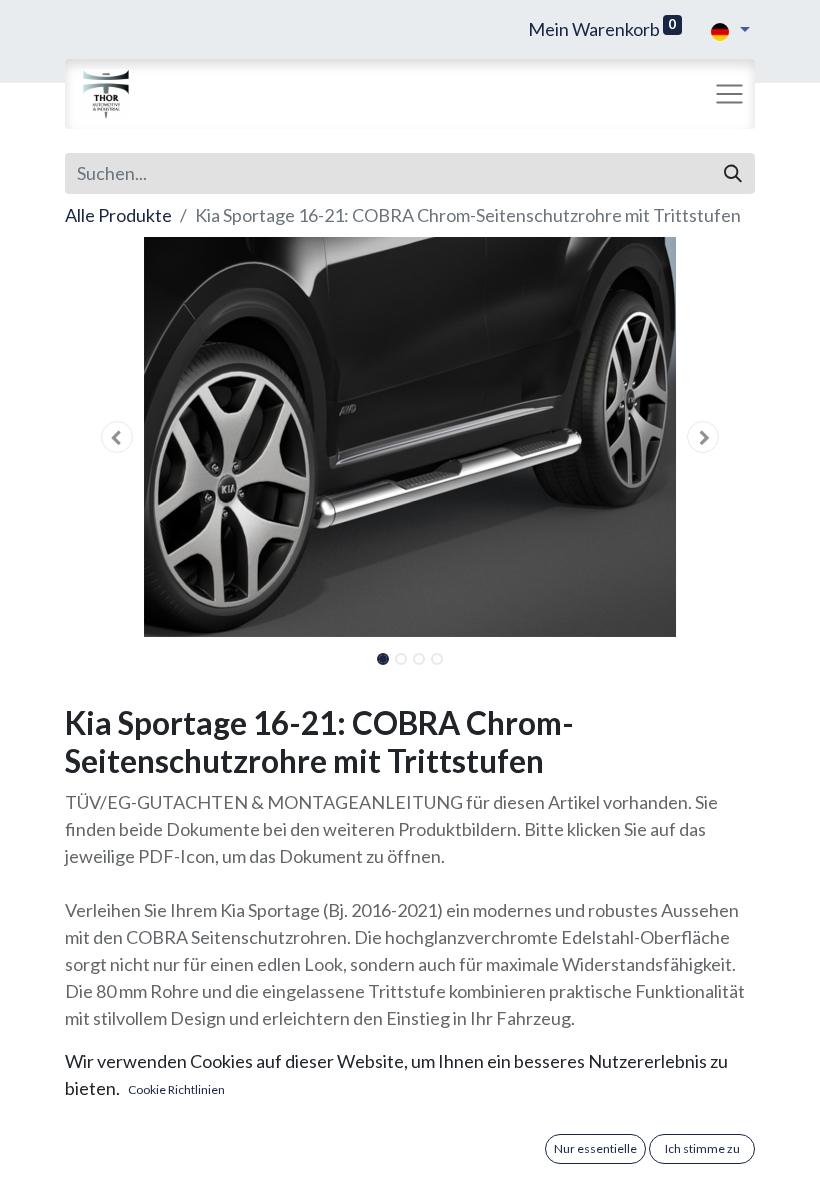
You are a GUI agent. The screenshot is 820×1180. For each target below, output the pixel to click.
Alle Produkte (118, 215)
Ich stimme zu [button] (702, 1148)
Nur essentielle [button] (595, 1148)
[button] (117, 437)
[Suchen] (733, 173)
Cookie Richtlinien (176, 1089)
